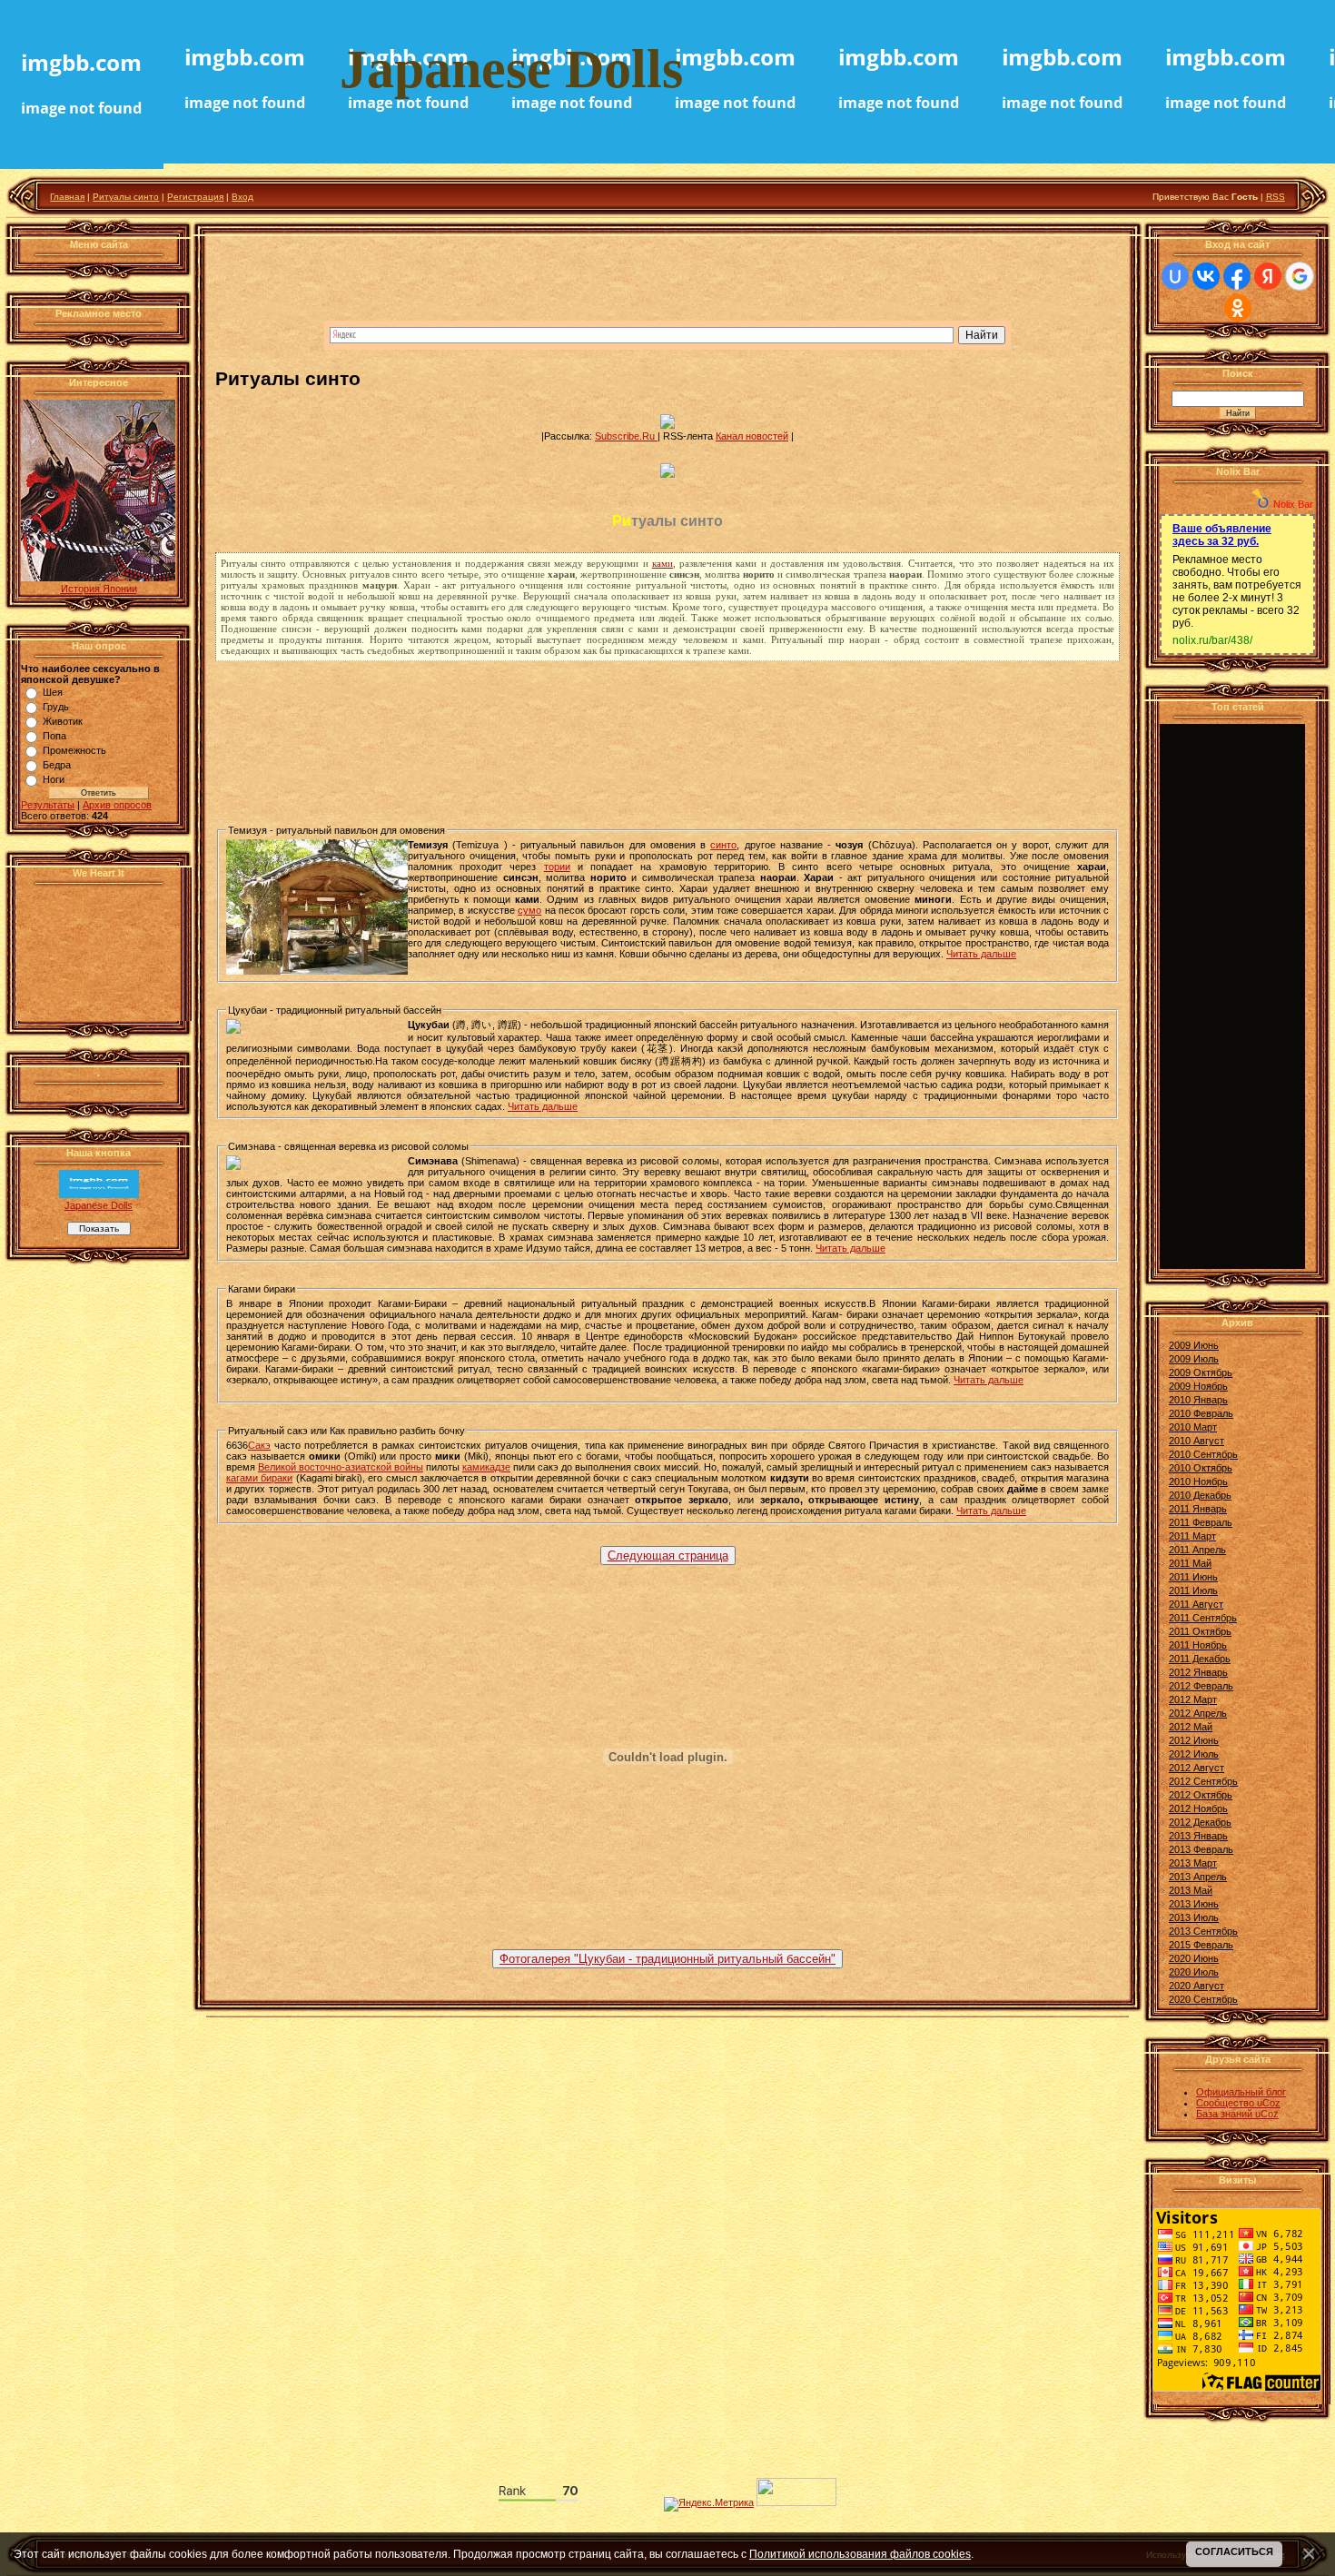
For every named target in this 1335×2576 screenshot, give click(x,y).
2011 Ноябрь (1198, 1645)
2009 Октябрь (1201, 1372)
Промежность (74, 750)
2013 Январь (1198, 1836)
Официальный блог (1241, 2092)
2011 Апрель (1197, 1550)
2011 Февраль (1201, 1522)
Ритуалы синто (126, 197)
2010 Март (1193, 1427)
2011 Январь (1198, 1509)
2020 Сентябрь (1203, 1999)
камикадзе (486, 1467)
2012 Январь (1198, 1672)
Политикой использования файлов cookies (860, 2554)
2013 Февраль (1201, 1849)
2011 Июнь (1193, 1577)
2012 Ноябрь (1198, 1808)
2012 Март (1193, 1699)
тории (557, 867)
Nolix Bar (1293, 504)
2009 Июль (1194, 1359)
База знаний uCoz (1237, 2114)
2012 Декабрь (1200, 1822)
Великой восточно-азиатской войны (341, 1467)
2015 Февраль (1201, 1945)
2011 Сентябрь (1203, 1618)
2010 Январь (1198, 1400)
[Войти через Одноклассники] (1238, 308)
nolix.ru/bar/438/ (1212, 640)
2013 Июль (1194, 1917)
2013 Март (1193, 1863)
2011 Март (1192, 1536)
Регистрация (195, 197)
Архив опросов (117, 805)
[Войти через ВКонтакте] (1206, 276)
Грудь (56, 707)
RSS (1276, 197)
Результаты (48, 805)
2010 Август (1197, 1441)
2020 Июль (1194, 1972)
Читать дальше (981, 954)
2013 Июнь (1194, 1904)
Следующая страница (668, 1556)
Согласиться (1234, 2551)
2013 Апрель (1198, 1877)
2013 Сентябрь (1203, 1931)
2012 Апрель (1198, 1713)
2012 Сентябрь (1203, 1781)
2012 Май (1191, 1727)
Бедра (57, 765)
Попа (54, 736)
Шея (53, 692)
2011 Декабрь (1200, 1659)
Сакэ (259, 1445)
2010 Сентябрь (1203, 1454)
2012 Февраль (1201, 1686)
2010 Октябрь (1201, 1468)
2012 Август (1197, 1768)
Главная (67, 197)
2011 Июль (1193, 1590)
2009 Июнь (1194, 1345)
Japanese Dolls (99, 1205)
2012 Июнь (1194, 1740)
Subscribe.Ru (626, 436)
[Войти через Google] (1300, 276)
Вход (242, 197)
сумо (529, 910)
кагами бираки (259, 1478)
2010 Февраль (1201, 1413)
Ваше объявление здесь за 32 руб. (1222, 535)
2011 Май (1190, 1563)
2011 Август (1196, 1604)
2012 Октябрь (1201, 1795)
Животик (63, 721)
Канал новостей (752, 436)
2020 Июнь (1194, 1958)
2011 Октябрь (1200, 1631)
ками (663, 563)
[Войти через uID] (1175, 276)
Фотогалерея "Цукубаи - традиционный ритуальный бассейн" (667, 1959)
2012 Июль (1194, 1754)
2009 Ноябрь (1198, 1386)
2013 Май (1191, 1890)
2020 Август (1197, 1986)
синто (723, 845)
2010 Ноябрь (1198, 1481)
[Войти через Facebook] (1237, 276)
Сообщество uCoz (1238, 2103)
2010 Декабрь (1200, 1495)
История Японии (99, 589)
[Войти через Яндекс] (1268, 276)
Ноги (54, 779)
